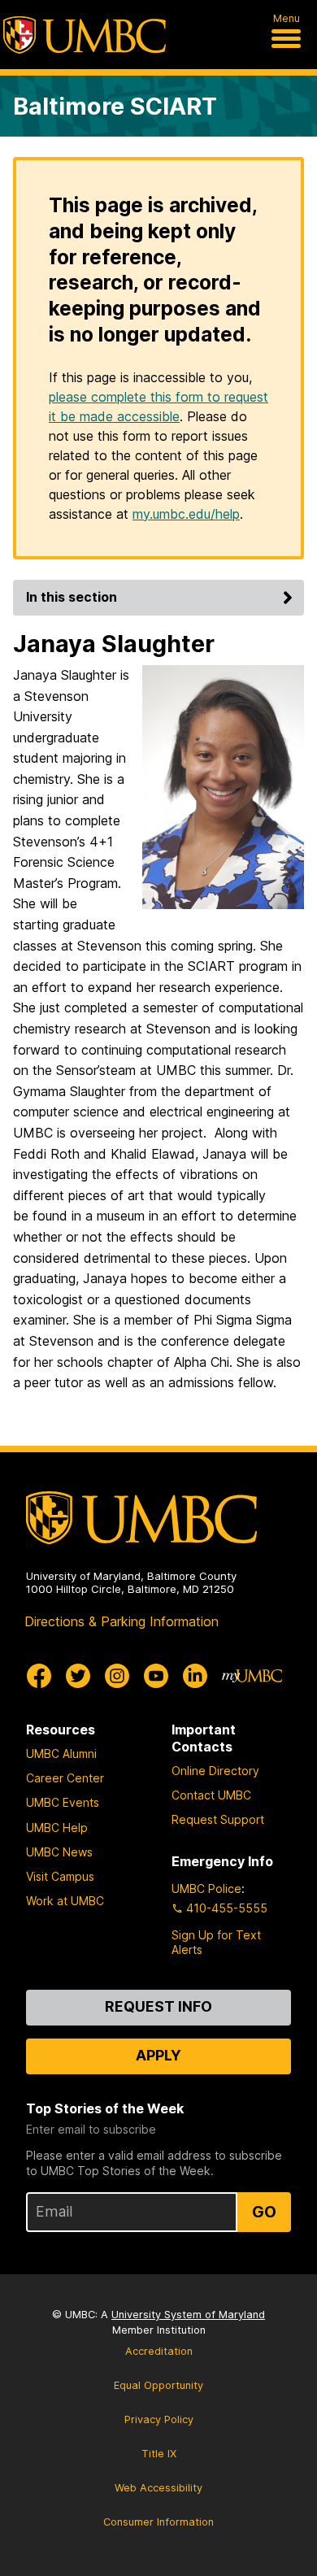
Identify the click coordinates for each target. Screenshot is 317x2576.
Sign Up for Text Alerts (216, 1942)
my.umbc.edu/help (186, 514)
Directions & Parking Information (122, 1621)
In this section (72, 597)
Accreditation (159, 2351)
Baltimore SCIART (115, 106)
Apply (158, 2055)
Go (264, 2212)
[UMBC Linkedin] (195, 1676)
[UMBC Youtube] (156, 1676)
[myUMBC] (252, 1676)
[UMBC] (85, 35)
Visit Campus (60, 1876)
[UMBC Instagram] (117, 1676)
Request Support (218, 1819)
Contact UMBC (211, 1795)
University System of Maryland (188, 2315)
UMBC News (59, 1852)
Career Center (65, 1778)
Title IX (159, 2454)
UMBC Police (206, 1888)
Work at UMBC (65, 1901)
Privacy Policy (159, 2419)
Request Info (158, 2006)
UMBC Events (63, 1802)
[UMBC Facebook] (39, 1676)
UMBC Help (57, 1828)
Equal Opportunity (158, 2385)
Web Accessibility (158, 2488)
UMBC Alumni (61, 1754)
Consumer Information (158, 2522)
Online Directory (215, 1771)
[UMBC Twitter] (78, 1676)
